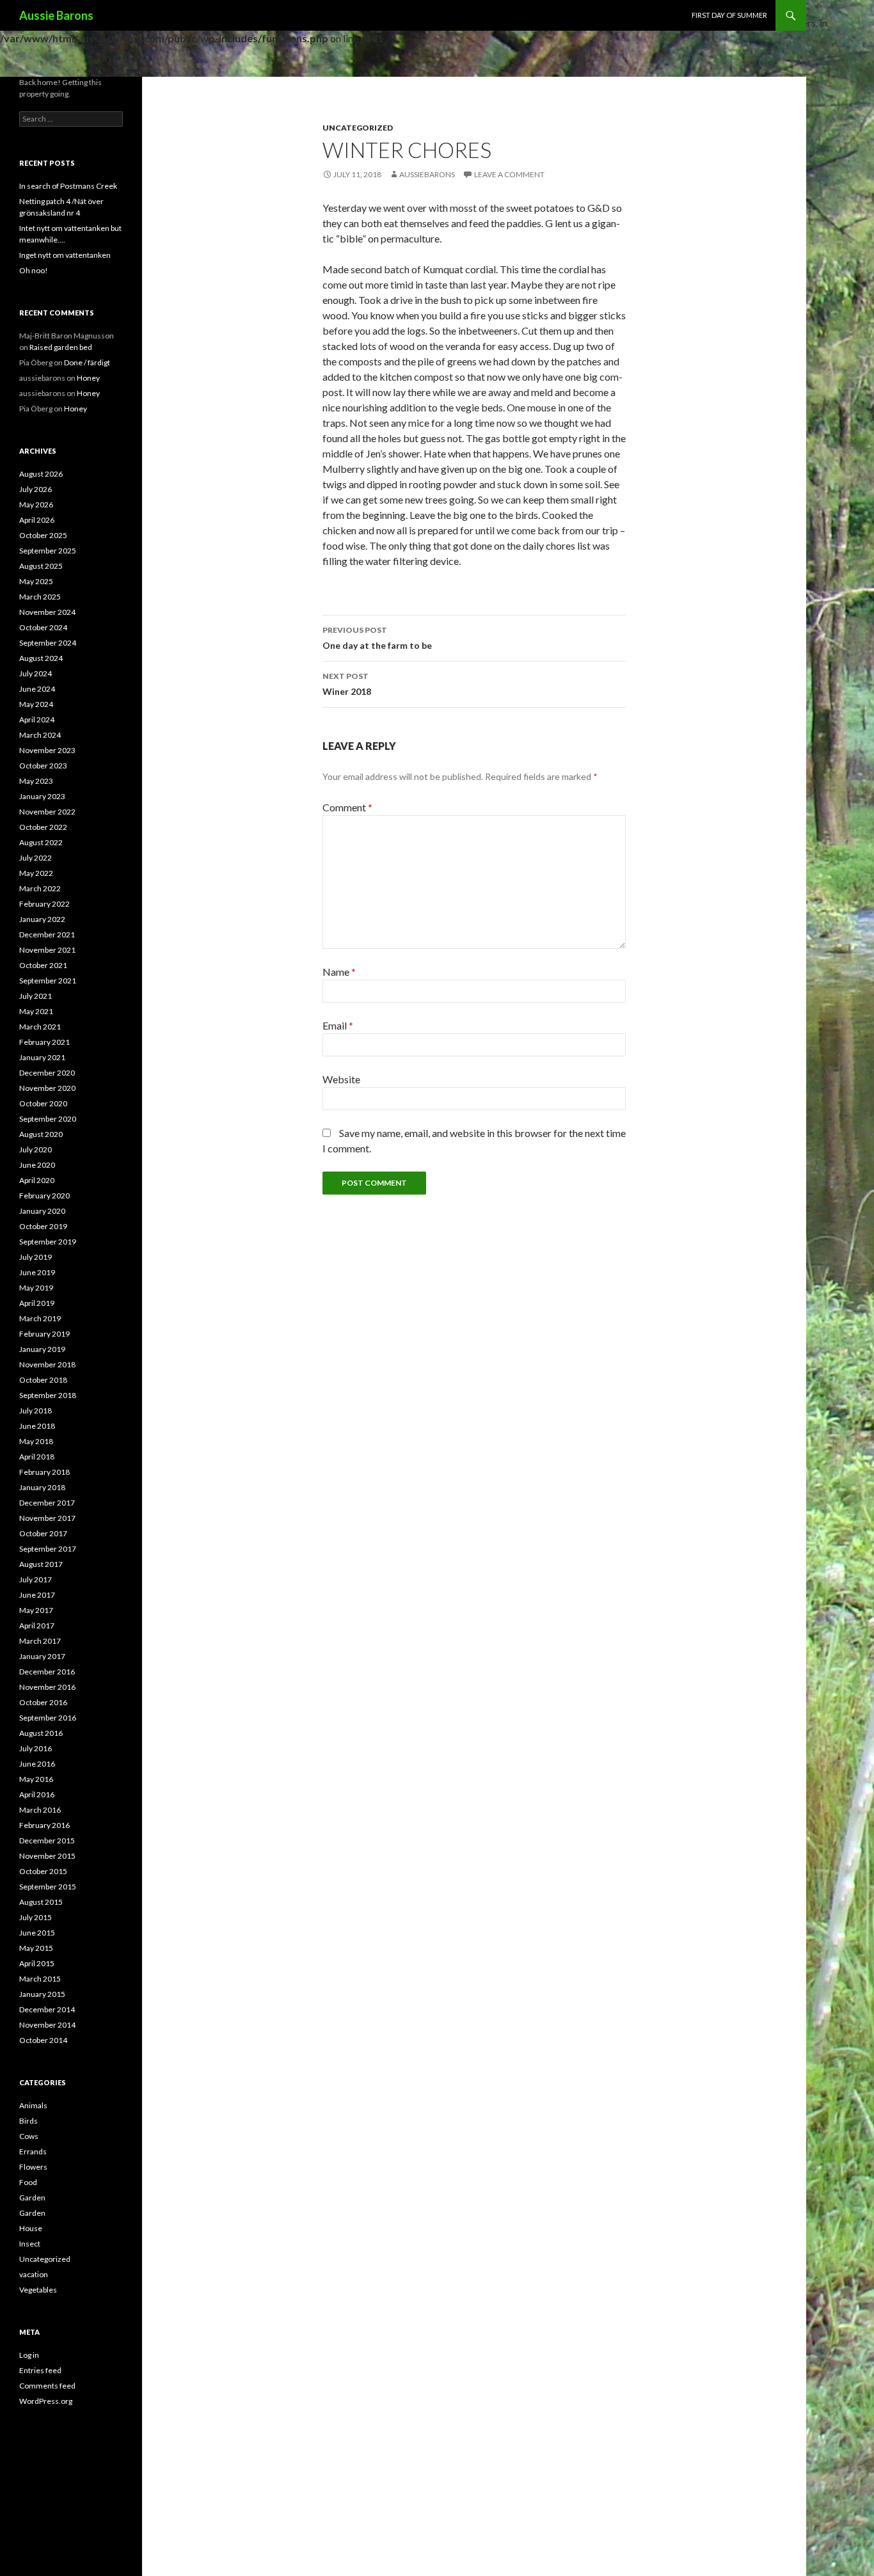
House (31, 2228)
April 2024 (37, 720)
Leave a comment (509, 174)
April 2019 (37, 1303)
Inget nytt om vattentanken (65, 255)
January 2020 (42, 1211)
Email (338, 1025)
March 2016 (40, 1810)
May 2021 (36, 1011)
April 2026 (37, 520)
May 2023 (36, 781)
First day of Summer (729, 15)
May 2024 (36, 704)
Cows (29, 2136)
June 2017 (37, 1595)
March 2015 (40, 1979)
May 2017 (36, 1610)
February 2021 (44, 1042)
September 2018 (48, 1395)
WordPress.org (46, 2401)
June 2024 (37, 689)
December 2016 (47, 1672)
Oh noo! (34, 270)
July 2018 (36, 1411)
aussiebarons (427, 174)
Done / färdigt (87, 362)
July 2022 (36, 858)
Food (28, 2182)
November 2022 (47, 812)
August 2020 (41, 1134)
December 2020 (47, 1073)
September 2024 (48, 643)
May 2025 (36, 581)
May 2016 (36, 1779)
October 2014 (43, 2040)
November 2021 (47, 950)
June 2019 (37, 1272)
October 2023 (43, 766)
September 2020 (48, 1119)
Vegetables (38, 2290)
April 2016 (37, 1794)
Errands (33, 2151)
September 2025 (48, 551)
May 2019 (36, 1288)
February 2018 (44, 1472)
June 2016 (37, 1764)
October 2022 (43, 827)
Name (339, 972)
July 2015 (36, 1917)
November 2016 (47, 1687)
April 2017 (37, 1626)
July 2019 (36, 1257)
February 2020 (44, 1196)
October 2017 (43, 1533)
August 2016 (41, 1733)
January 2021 (42, 1057)
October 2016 (43, 1702)
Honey (88, 378)
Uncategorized (358, 128)
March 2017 (40, 1641)
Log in (29, 2355)
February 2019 (44, 1334)
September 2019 (48, 1242)
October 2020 (43, 1103)
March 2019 (40, 1318)
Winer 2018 (347, 684)
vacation (34, 2274)
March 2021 (40, 1027)
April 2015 (37, 1963)
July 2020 (36, 1149)
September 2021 (48, 981)
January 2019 (42, 1349)
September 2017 (48, 1549)
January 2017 (42, 1656)
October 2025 (43, 535)
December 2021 (47, 934)
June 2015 (37, 1933)
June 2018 (37, 1426)
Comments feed (47, 2386)
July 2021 (36, 996)
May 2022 (36, 873)
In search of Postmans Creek (68, 186)
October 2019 (43, 1226)
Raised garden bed (61, 347)
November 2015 (47, 1856)
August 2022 (41, 842)
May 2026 (36, 505)
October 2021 (43, 965)
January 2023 (42, 796)
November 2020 (47, 1088)
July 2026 (36, 489)
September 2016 (48, 1718)
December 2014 (47, 2009)
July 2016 (36, 1748)
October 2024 (43, 627)
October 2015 (43, 1871)
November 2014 (47, 2025)
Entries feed (40, 2370)
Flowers (33, 2167)
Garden (32, 2198)
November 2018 (47, 1364)
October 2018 (43, 1380)
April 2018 (37, 1457)
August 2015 (41, 1902)
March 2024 (40, 735)
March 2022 (40, 888)
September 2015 (48, 1887)
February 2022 (44, 904)
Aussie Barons (56, 15)
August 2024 (41, 658)
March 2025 (40, 597)
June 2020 (37, 1165)
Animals (33, 2105)
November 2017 (47, 1518)
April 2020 (37, 1180)
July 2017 (36, 1579)
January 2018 (42, 1487)
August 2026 (41, 474)
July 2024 (36, 673)
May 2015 (36, 1948)
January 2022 (42, 919)
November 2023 (47, 750)
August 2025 (41, 566)
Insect (30, 2244)
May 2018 (36, 1441)
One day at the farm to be (377, 638)
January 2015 (42, 1994)
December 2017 (47, 1503)
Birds (28, 2121)
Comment (347, 807)
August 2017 (41, 1564)
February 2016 (44, 1825)
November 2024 (47, 612)
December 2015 (47, 1841)
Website (341, 1079)
